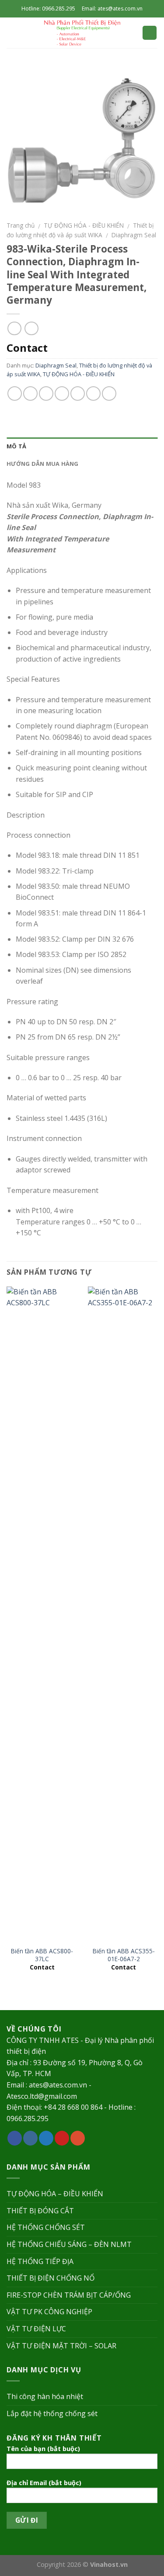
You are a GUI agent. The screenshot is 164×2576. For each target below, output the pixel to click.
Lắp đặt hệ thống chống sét (52, 2413)
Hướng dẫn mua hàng (43, 464)
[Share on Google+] (93, 394)
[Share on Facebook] (30, 394)
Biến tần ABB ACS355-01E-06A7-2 (124, 1955)
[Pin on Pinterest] (78, 394)
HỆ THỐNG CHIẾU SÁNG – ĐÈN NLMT (69, 2244)
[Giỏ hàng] (150, 33)
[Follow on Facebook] (15, 2138)
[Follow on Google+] (78, 2138)
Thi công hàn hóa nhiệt (45, 2396)
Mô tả (16, 446)
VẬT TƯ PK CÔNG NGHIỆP (49, 2312)
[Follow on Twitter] (46, 2138)
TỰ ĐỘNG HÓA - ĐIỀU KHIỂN (84, 225)
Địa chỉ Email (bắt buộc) (44, 2483)
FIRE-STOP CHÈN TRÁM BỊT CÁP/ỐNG (69, 2295)
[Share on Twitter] (46, 394)
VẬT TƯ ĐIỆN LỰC (36, 2329)
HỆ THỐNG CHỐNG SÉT (46, 2227)
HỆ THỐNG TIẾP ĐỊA (40, 2261)
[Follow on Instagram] (30, 2138)
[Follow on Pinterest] (62, 2138)
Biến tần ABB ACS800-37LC (42, 1955)
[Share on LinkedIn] (109, 394)
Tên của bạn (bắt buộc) (43, 2449)
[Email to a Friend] (62, 394)
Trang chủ (21, 225)
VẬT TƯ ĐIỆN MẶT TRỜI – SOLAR (61, 2346)
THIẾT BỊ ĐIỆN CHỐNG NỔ (51, 2278)
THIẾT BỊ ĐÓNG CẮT (40, 2211)
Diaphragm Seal (134, 235)
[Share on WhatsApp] (15, 394)
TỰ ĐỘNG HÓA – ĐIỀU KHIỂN (55, 2194)
